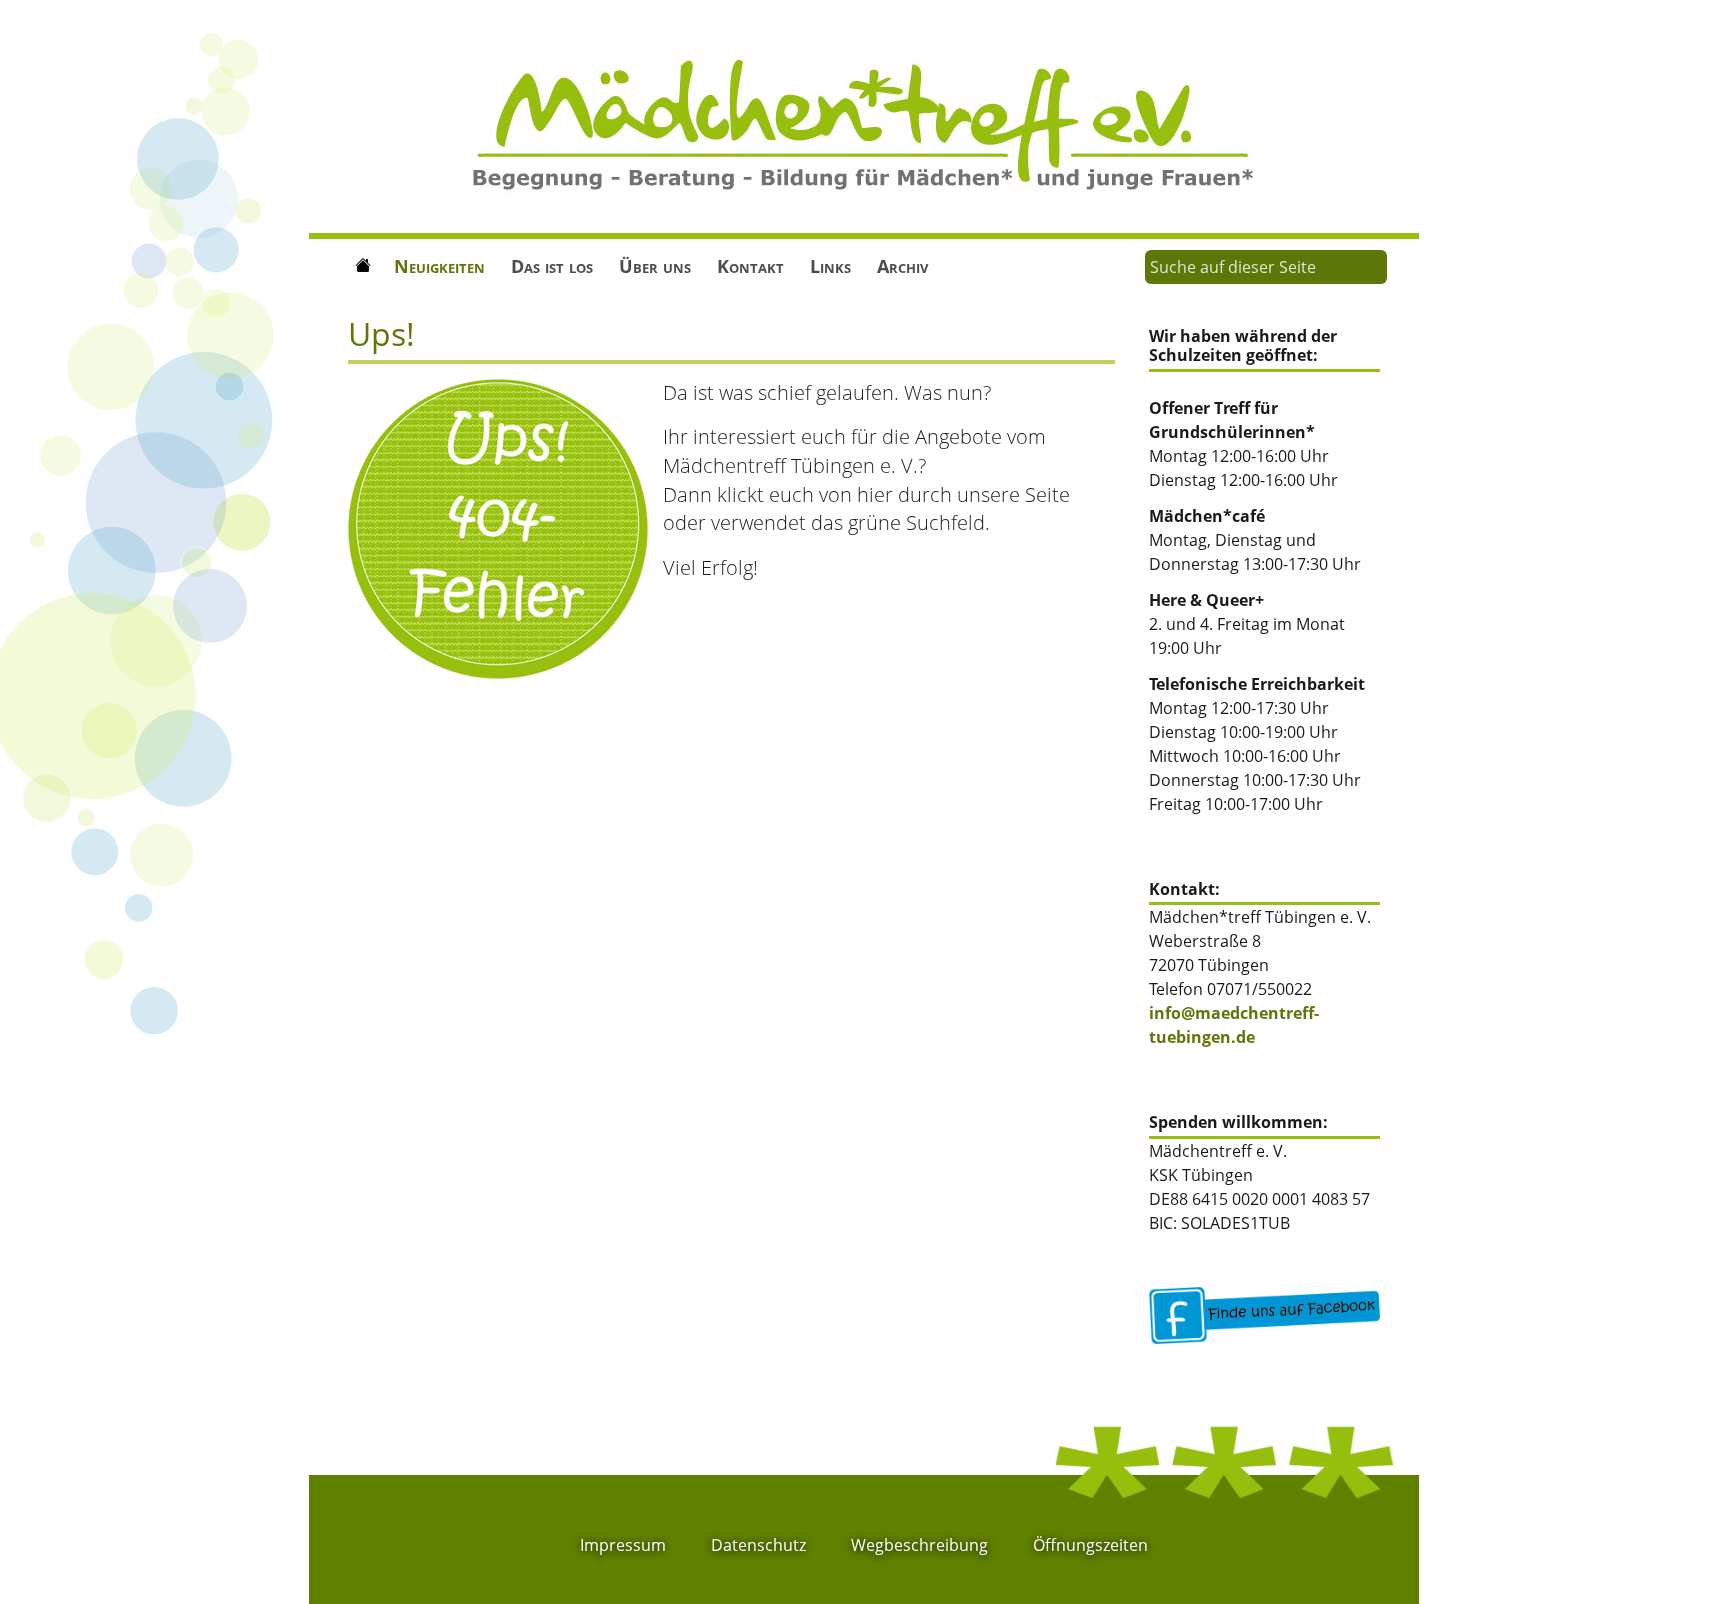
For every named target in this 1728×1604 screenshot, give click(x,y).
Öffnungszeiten (1090, 1545)
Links (830, 266)
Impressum (623, 1545)
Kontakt (750, 266)
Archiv (902, 266)
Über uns (655, 266)
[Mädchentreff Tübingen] (864, 123)
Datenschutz (758, 1545)
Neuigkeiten (439, 266)
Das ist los (552, 266)
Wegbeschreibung (919, 1545)
